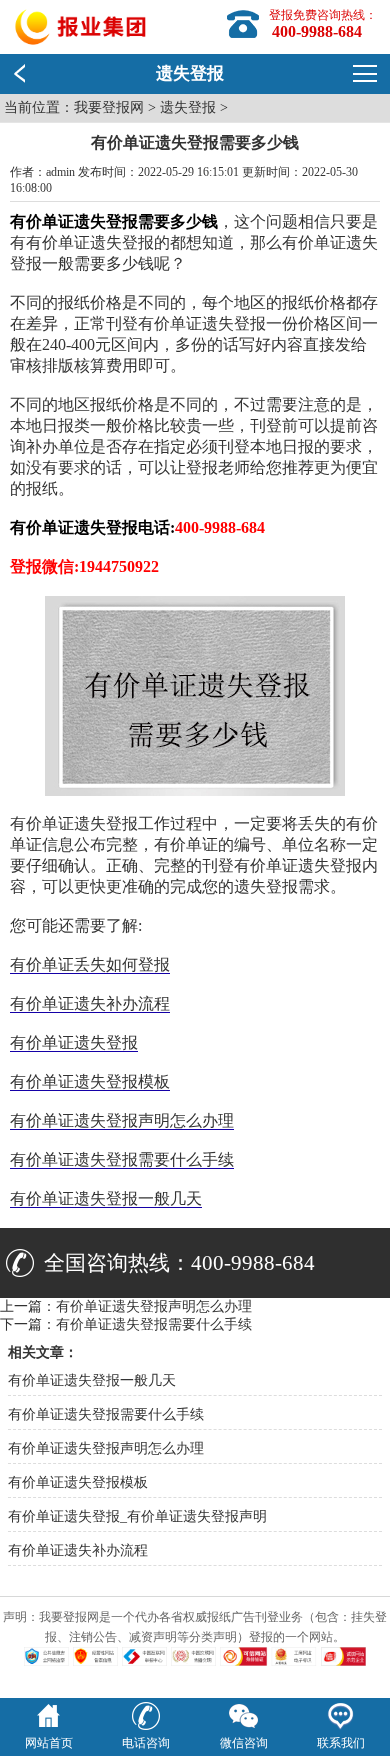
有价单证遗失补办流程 (90, 1003)
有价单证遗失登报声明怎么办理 (122, 1120)
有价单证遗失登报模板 (90, 1081)
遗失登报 (188, 107)
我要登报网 (109, 107)
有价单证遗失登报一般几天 (106, 1198)
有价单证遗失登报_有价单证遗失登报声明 (137, 1516)
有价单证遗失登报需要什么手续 (122, 1159)
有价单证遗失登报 (74, 1042)
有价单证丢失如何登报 (90, 964)
